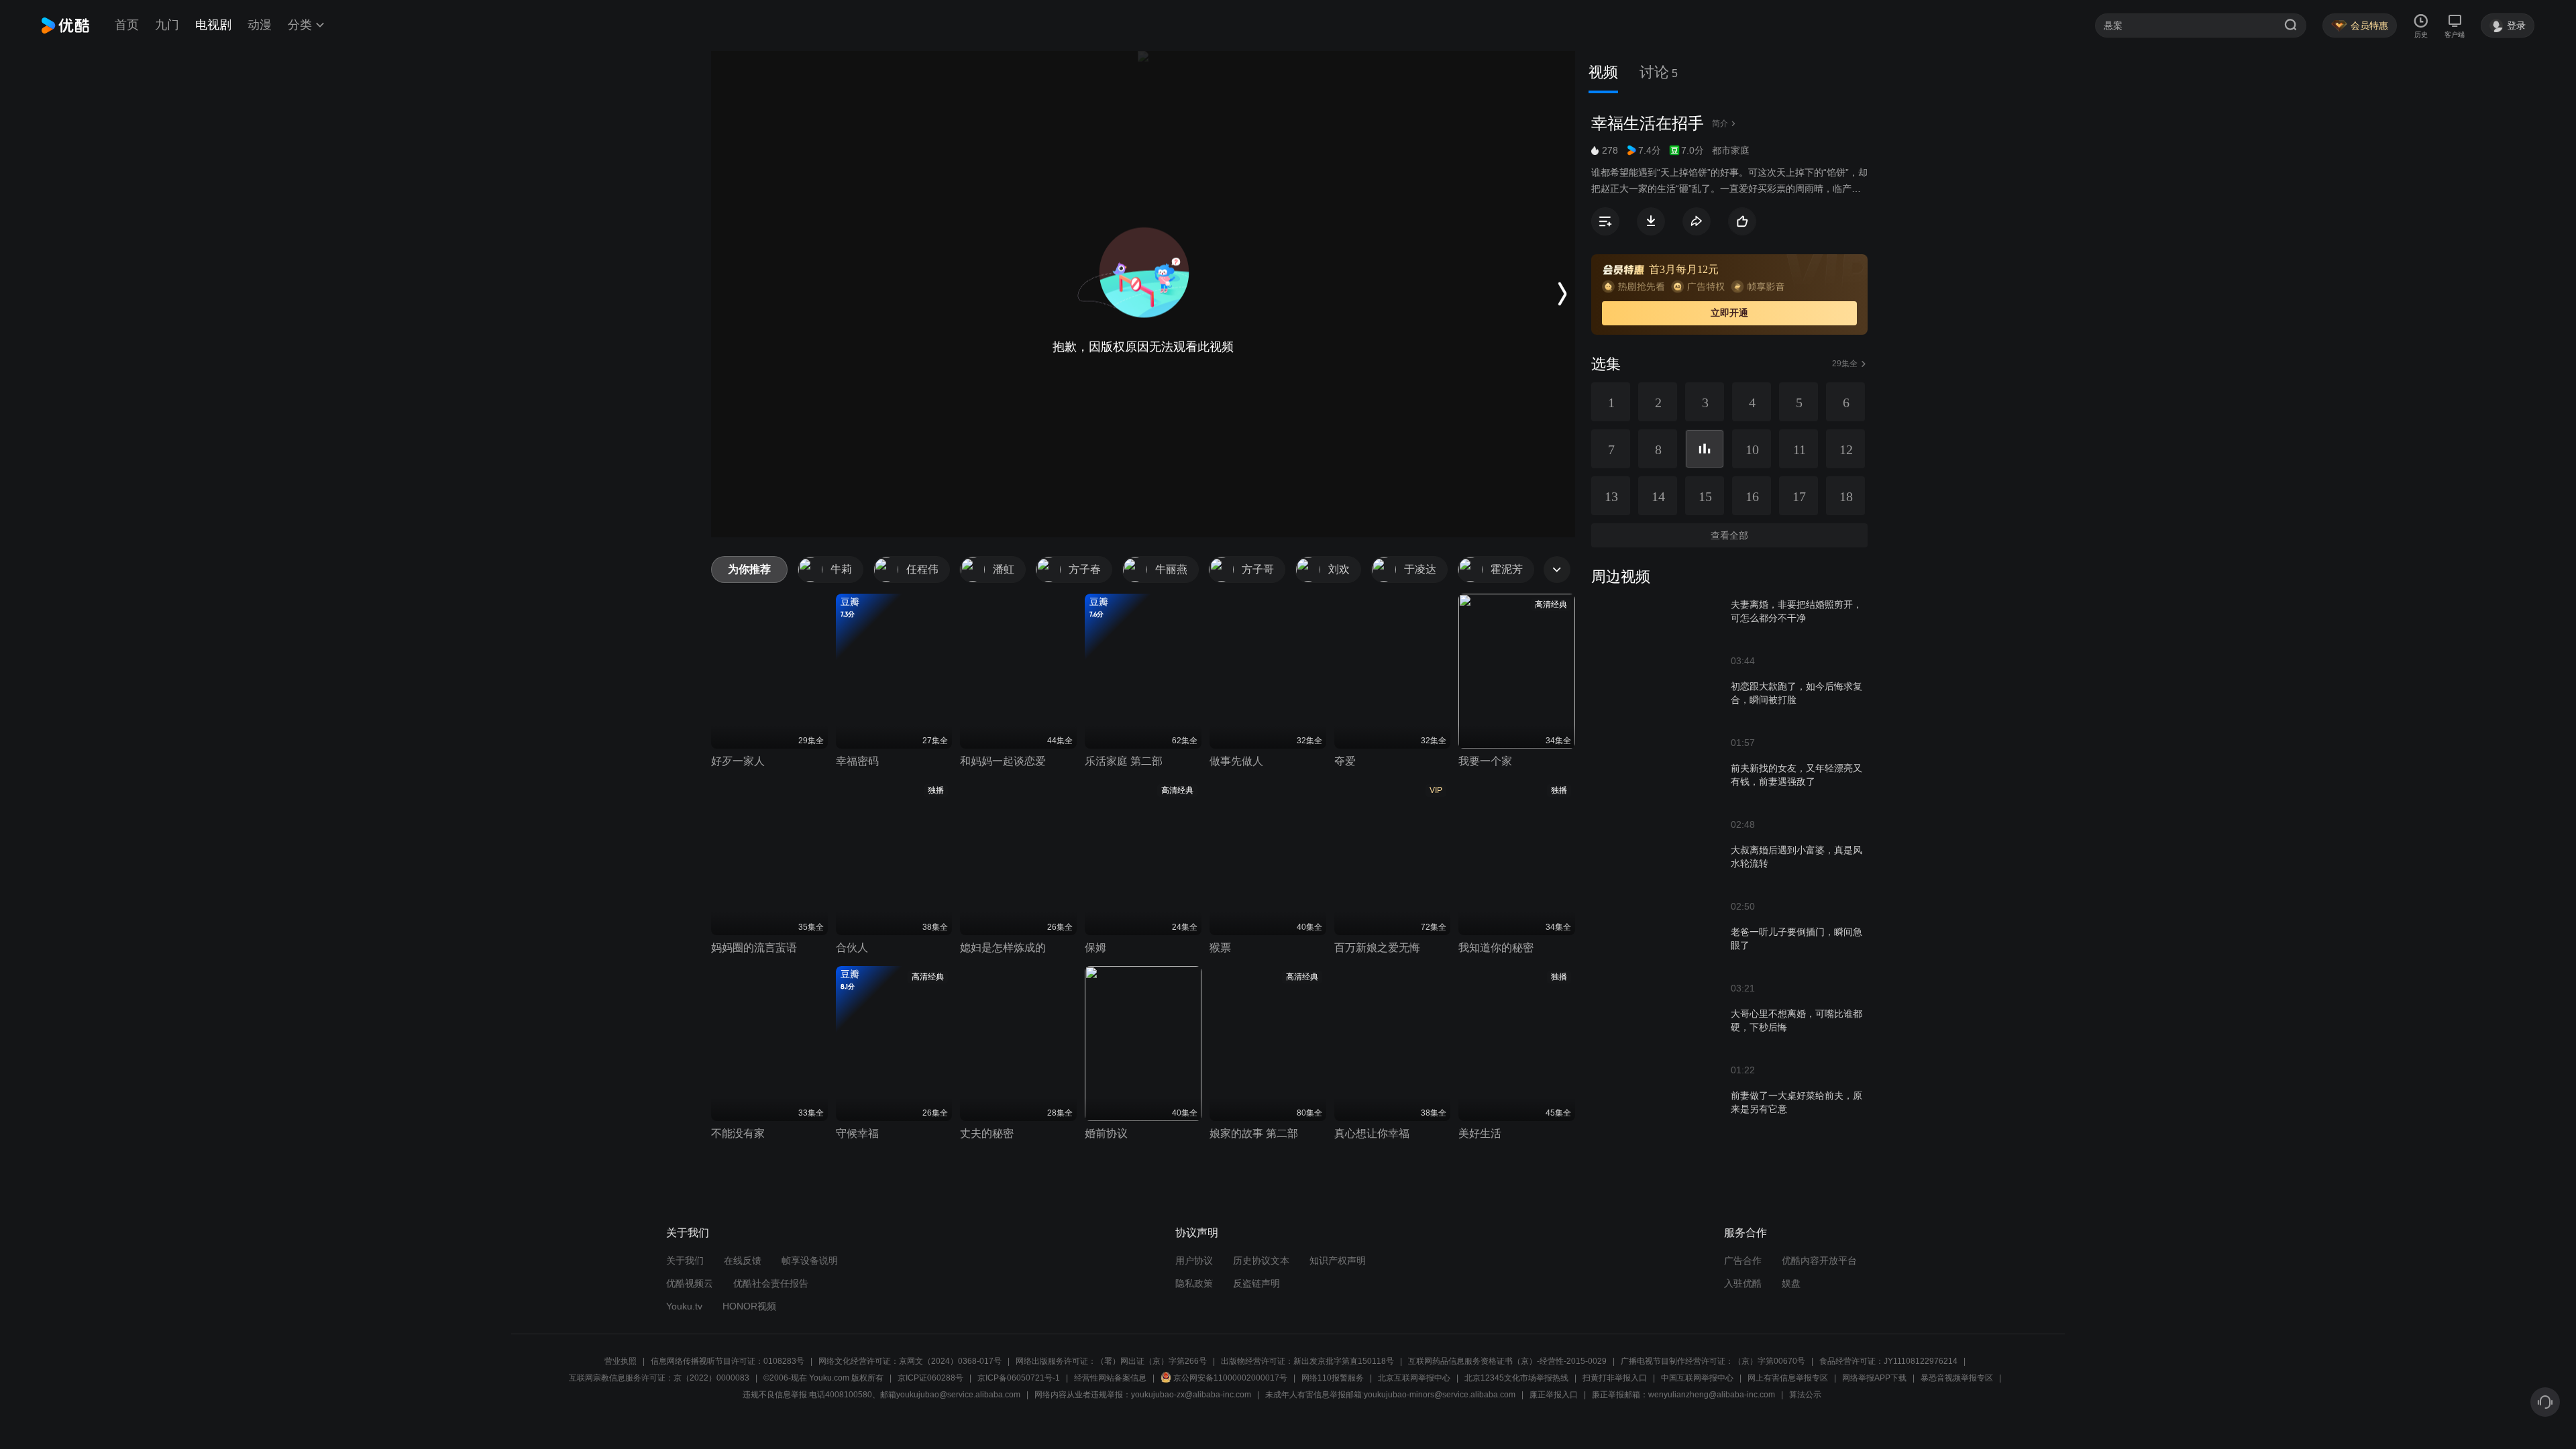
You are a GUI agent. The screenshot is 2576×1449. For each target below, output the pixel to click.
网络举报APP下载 (1874, 1378)
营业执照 (621, 1361)
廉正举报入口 (1554, 1395)
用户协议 (1194, 1260)
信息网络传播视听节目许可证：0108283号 (728, 1361)
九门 (167, 25)
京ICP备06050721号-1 (1019, 1378)
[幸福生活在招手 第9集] (1705, 449)
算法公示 (1805, 1395)
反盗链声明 (1256, 1283)
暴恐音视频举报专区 (1957, 1378)
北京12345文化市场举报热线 (1516, 1378)
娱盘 (1791, 1283)
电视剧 (213, 25)
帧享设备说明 (810, 1260)
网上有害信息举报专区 (1788, 1378)
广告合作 (1743, 1260)
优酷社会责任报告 (771, 1283)
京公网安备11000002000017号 (1230, 1378)
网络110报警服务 (1333, 1378)
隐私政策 (1194, 1283)
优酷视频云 (690, 1283)
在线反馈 (743, 1260)
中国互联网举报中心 (1697, 1378)
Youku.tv (684, 1306)
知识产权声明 (1338, 1260)
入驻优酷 (1743, 1283)
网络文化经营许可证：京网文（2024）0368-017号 (910, 1361)
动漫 (260, 25)
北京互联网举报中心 (1414, 1378)
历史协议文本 (1261, 1260)
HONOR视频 (749, 1306)
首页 (127, 25)
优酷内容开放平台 (1819, 1260)
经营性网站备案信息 (1110, 1378)
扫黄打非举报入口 (1615, 1378)
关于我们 (685, 1260)
